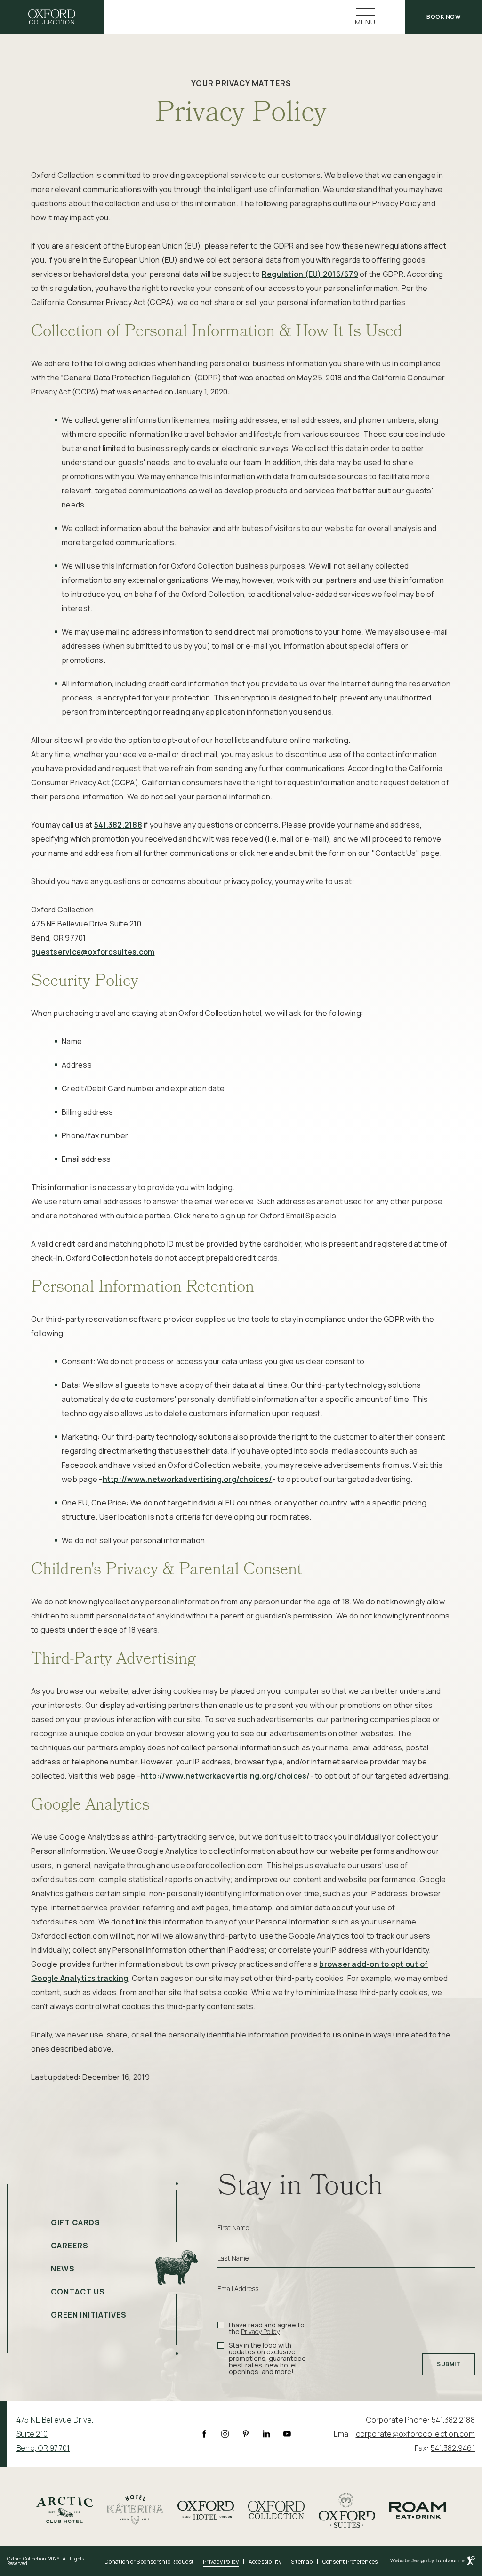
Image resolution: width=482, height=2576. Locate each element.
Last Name (233, 2258)
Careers (70, 2246)
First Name (233, 2228)
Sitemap (302, 2562)
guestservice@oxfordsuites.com (93, 952)
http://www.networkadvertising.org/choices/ (188, 1479)
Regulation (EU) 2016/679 (310, 274)
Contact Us (78, 2292)
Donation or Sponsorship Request (149, 2562)
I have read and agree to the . (266, 2328)
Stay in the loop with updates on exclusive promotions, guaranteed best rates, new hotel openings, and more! (267, 2359)
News (63, 2269)
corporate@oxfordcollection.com (416, 2434)
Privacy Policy (260, 2331)
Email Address (238, 2289)
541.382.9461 (453, 2448)
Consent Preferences (350, 2562)
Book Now (444, 17)
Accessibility (265, 2562)
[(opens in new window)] (64, 2509)
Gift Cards (76, 2222)
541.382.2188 (118, 825)
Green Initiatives (89, 2315)
